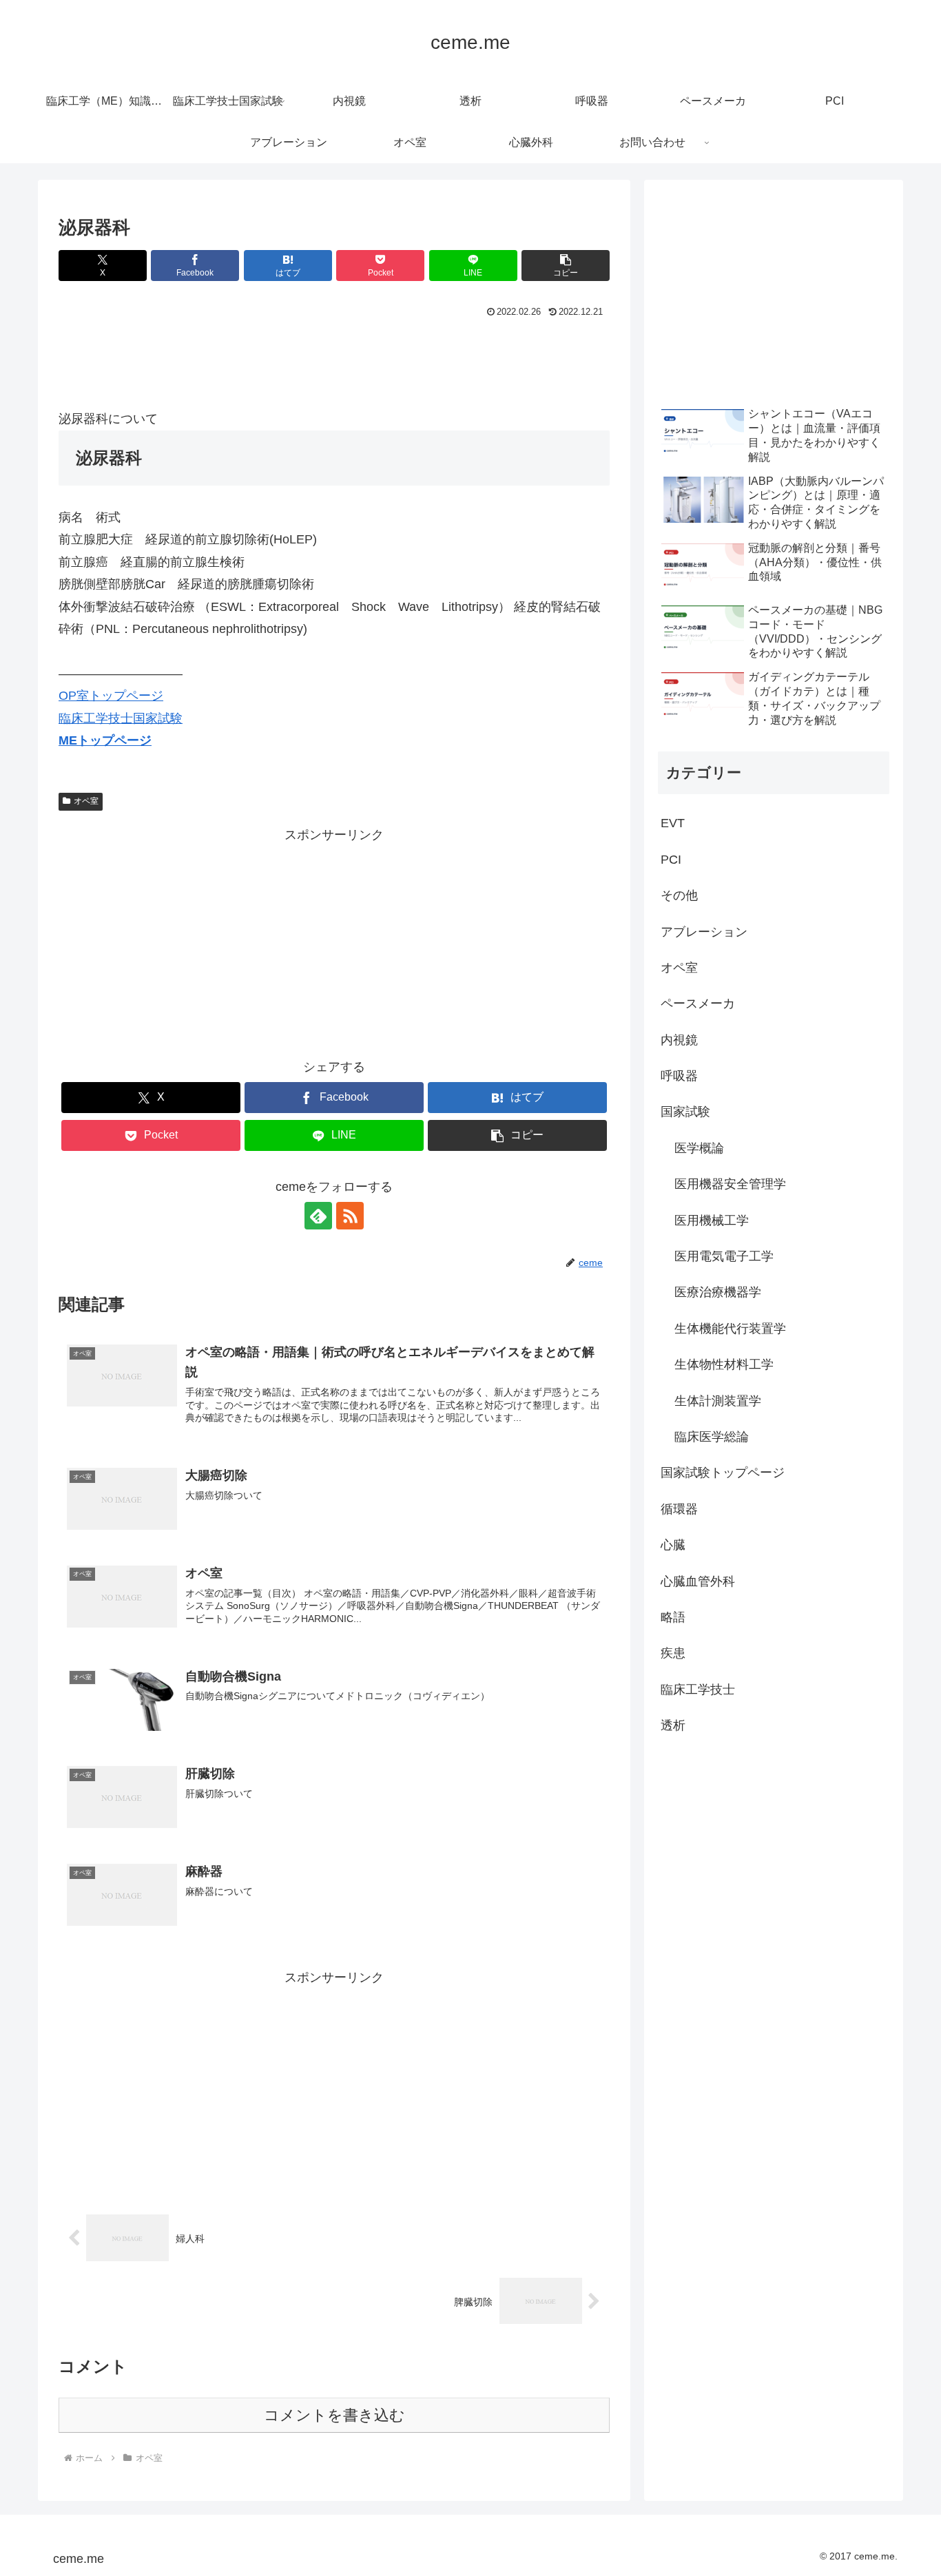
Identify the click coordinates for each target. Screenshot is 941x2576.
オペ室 (86, 801)
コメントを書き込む (334, 2415)
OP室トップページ (111, 696)
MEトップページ (105, 740)
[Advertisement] (334, 360)
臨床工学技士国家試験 (121, 718)
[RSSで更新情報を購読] (350, 1216)
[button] (566, 266)
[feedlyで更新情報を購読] (318, 1216)
